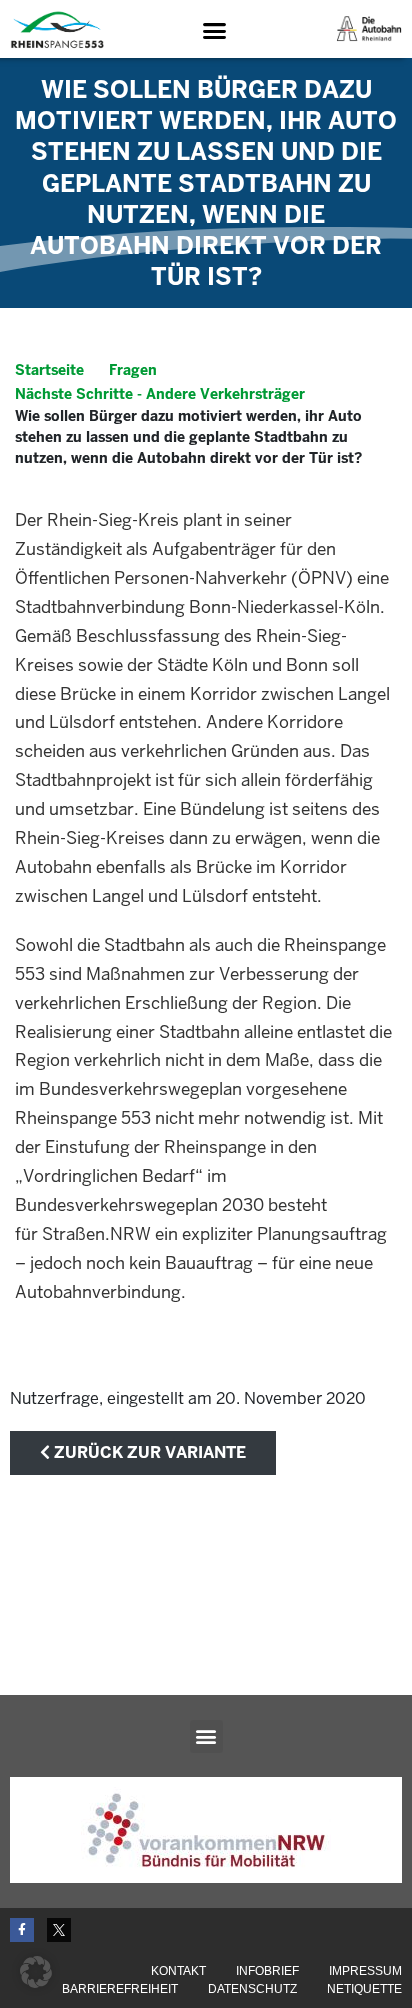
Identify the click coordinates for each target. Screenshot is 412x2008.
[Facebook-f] (22, 1930)
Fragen (133, 370)
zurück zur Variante (148, 1452)
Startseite (49, 370)
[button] (214, 30)
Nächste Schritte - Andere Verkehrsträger (160, 394)
